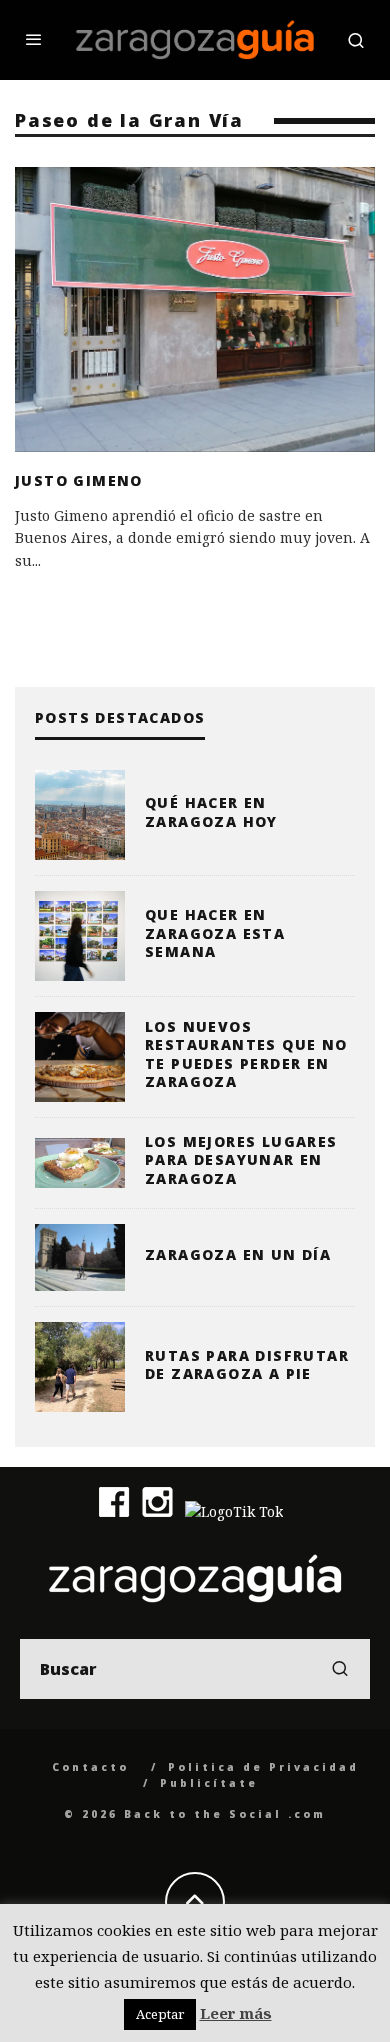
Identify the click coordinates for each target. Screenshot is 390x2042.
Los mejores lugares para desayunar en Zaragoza (241, 1159)
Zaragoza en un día (238, 1254)
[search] (340, 1669)
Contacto (90, 1767)
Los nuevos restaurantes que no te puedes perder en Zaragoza (246, 1054)
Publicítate (209, 1783)
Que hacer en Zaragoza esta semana (215, 932)
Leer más (236, 2013)
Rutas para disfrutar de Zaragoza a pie (247, 1364)
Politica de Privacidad (263, 1767)
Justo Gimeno (79, 480)
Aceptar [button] (160, 2014)
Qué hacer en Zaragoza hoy (211, 811)
